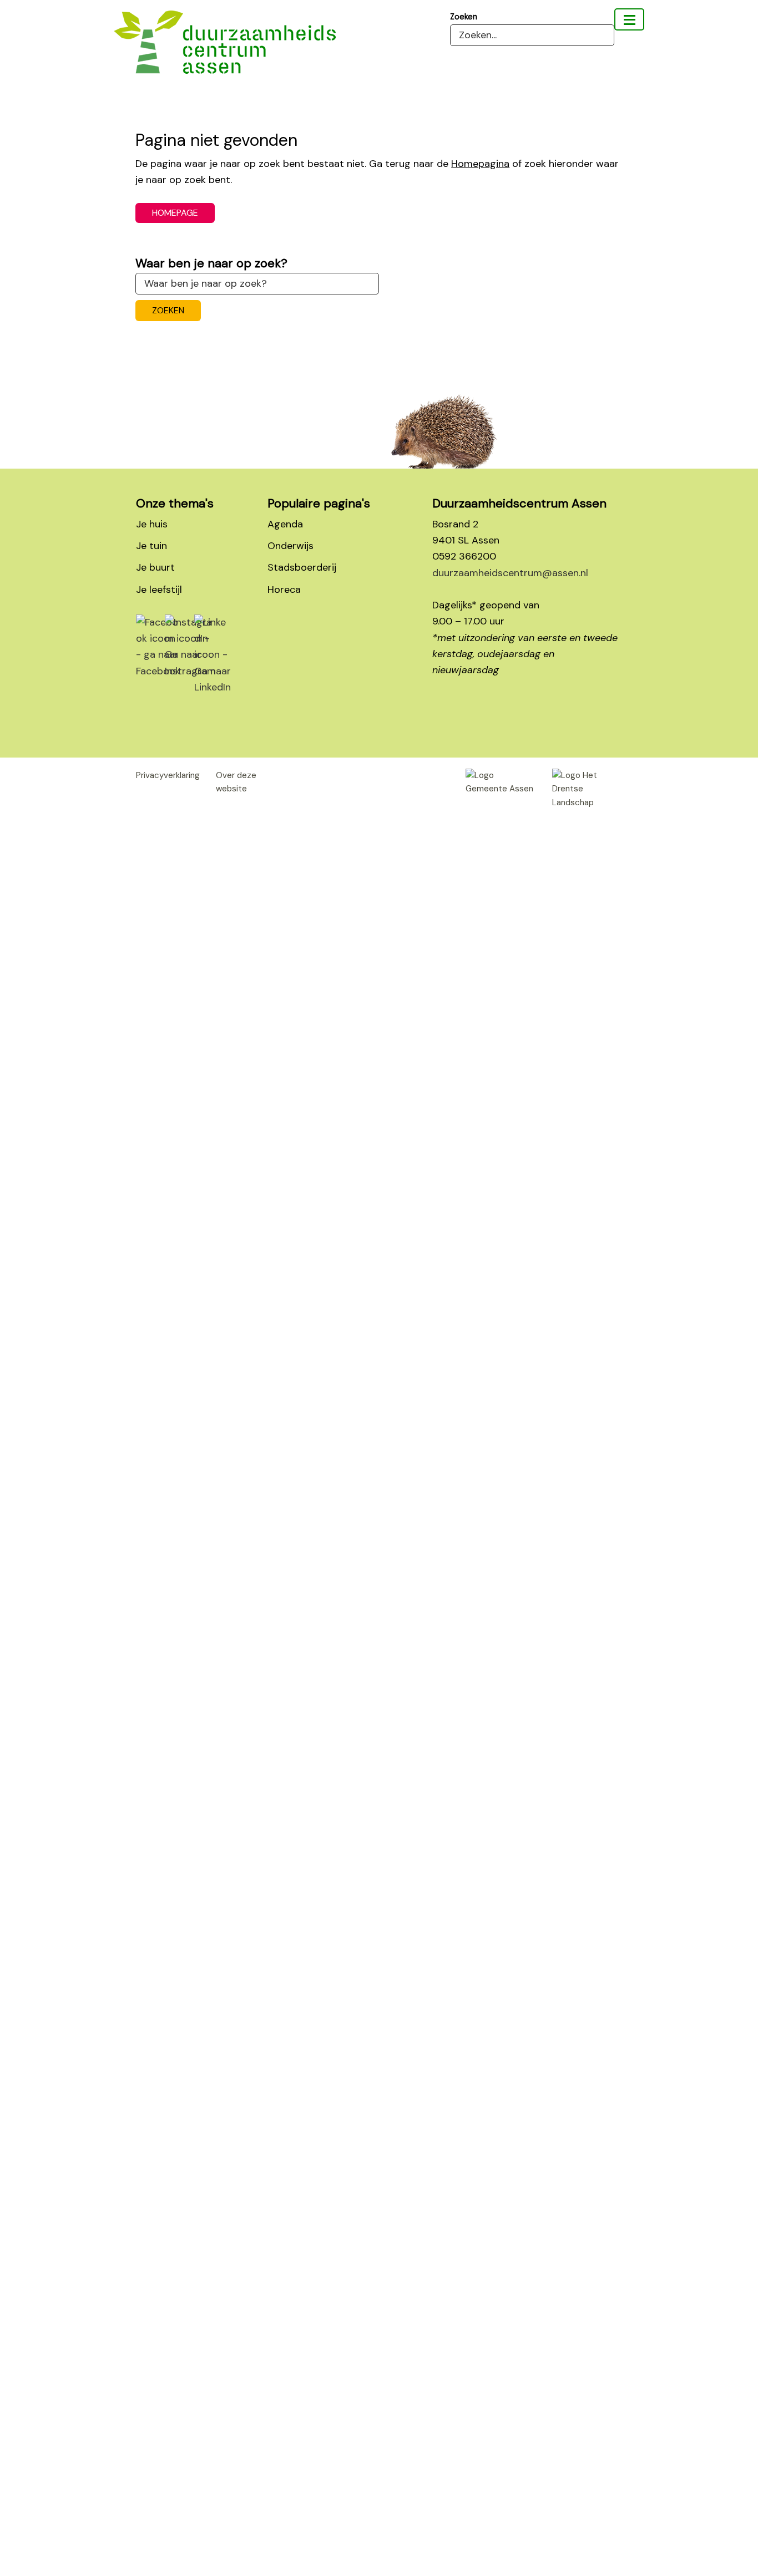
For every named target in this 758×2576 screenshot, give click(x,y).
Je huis (152, 524)
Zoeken (464, 17)
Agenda (285, 524)
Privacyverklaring (168, 775)
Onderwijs (290, 546)
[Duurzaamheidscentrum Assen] (629, 19)
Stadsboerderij (302, 567)
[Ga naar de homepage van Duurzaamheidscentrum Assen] (225, 50)
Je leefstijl (159, 590)
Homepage (175, 213)
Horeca (284, 590)
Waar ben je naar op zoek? (211, 263)
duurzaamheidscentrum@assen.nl (510, 573)
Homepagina (480, 164)
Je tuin (151, 546)
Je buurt (155, 567)
